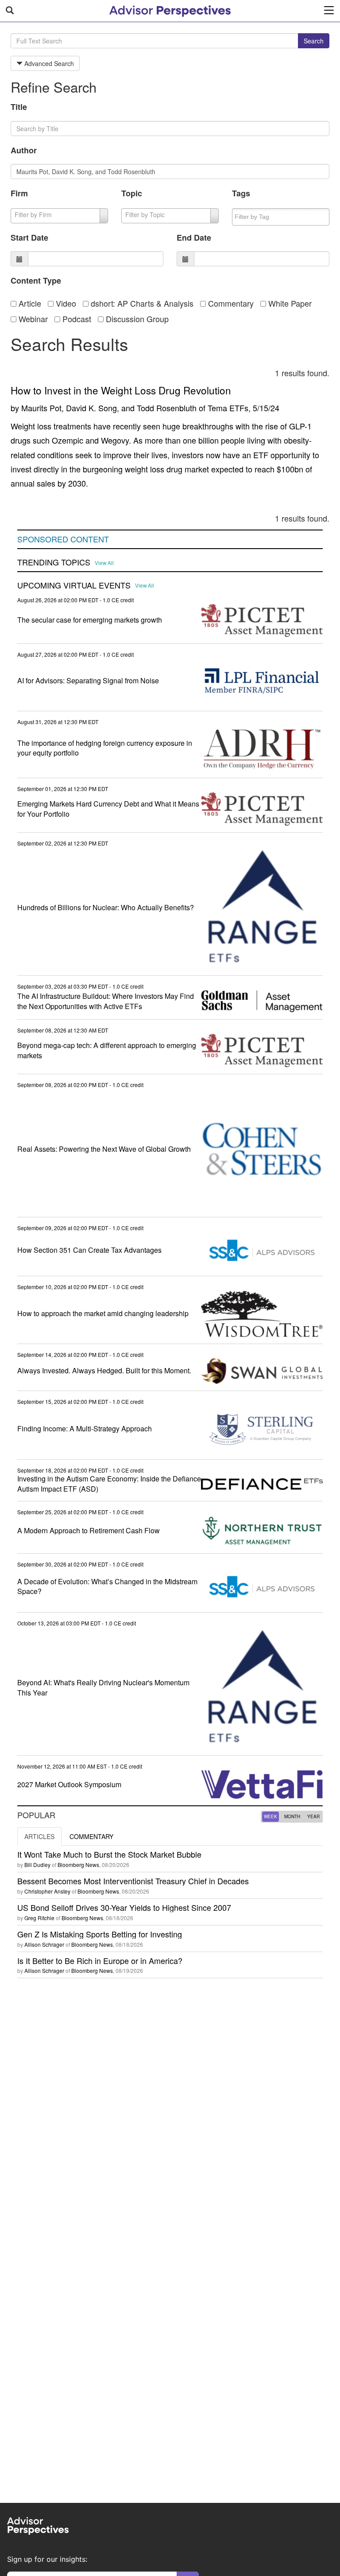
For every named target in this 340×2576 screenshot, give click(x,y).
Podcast (76, 319)
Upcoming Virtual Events (74, 585)
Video (65, 303)
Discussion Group (136, 319)
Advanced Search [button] (48, 63)
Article (29, 303)
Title (19, 107)
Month (292, 1816)
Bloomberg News (78, 1865)
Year (313, 1816)
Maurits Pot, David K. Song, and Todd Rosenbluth (109, 408)
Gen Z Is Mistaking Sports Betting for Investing (100, 1934)
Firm (19, 193)
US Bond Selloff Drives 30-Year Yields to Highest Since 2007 (124, 1907)
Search (314, 41)
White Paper (289, 303)
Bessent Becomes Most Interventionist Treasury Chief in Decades (133, 1881)
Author (24, 150)
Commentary (230, 303)
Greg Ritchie (39, 1918)
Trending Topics (54, 562)
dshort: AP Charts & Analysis (141, 303)
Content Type (36, 281)
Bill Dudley (37, 1865)
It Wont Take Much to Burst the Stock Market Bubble (109, 1854)
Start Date (29, 238)
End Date (194, 238)
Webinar (32, 319)
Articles (39, 1836)
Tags (241, 193)
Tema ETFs (228, 408)
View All (104, 563)
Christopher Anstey (47, 1891)
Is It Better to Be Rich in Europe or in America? (100, 1960)
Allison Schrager (44, 1944)
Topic (132, 193)
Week (270, 1816)
